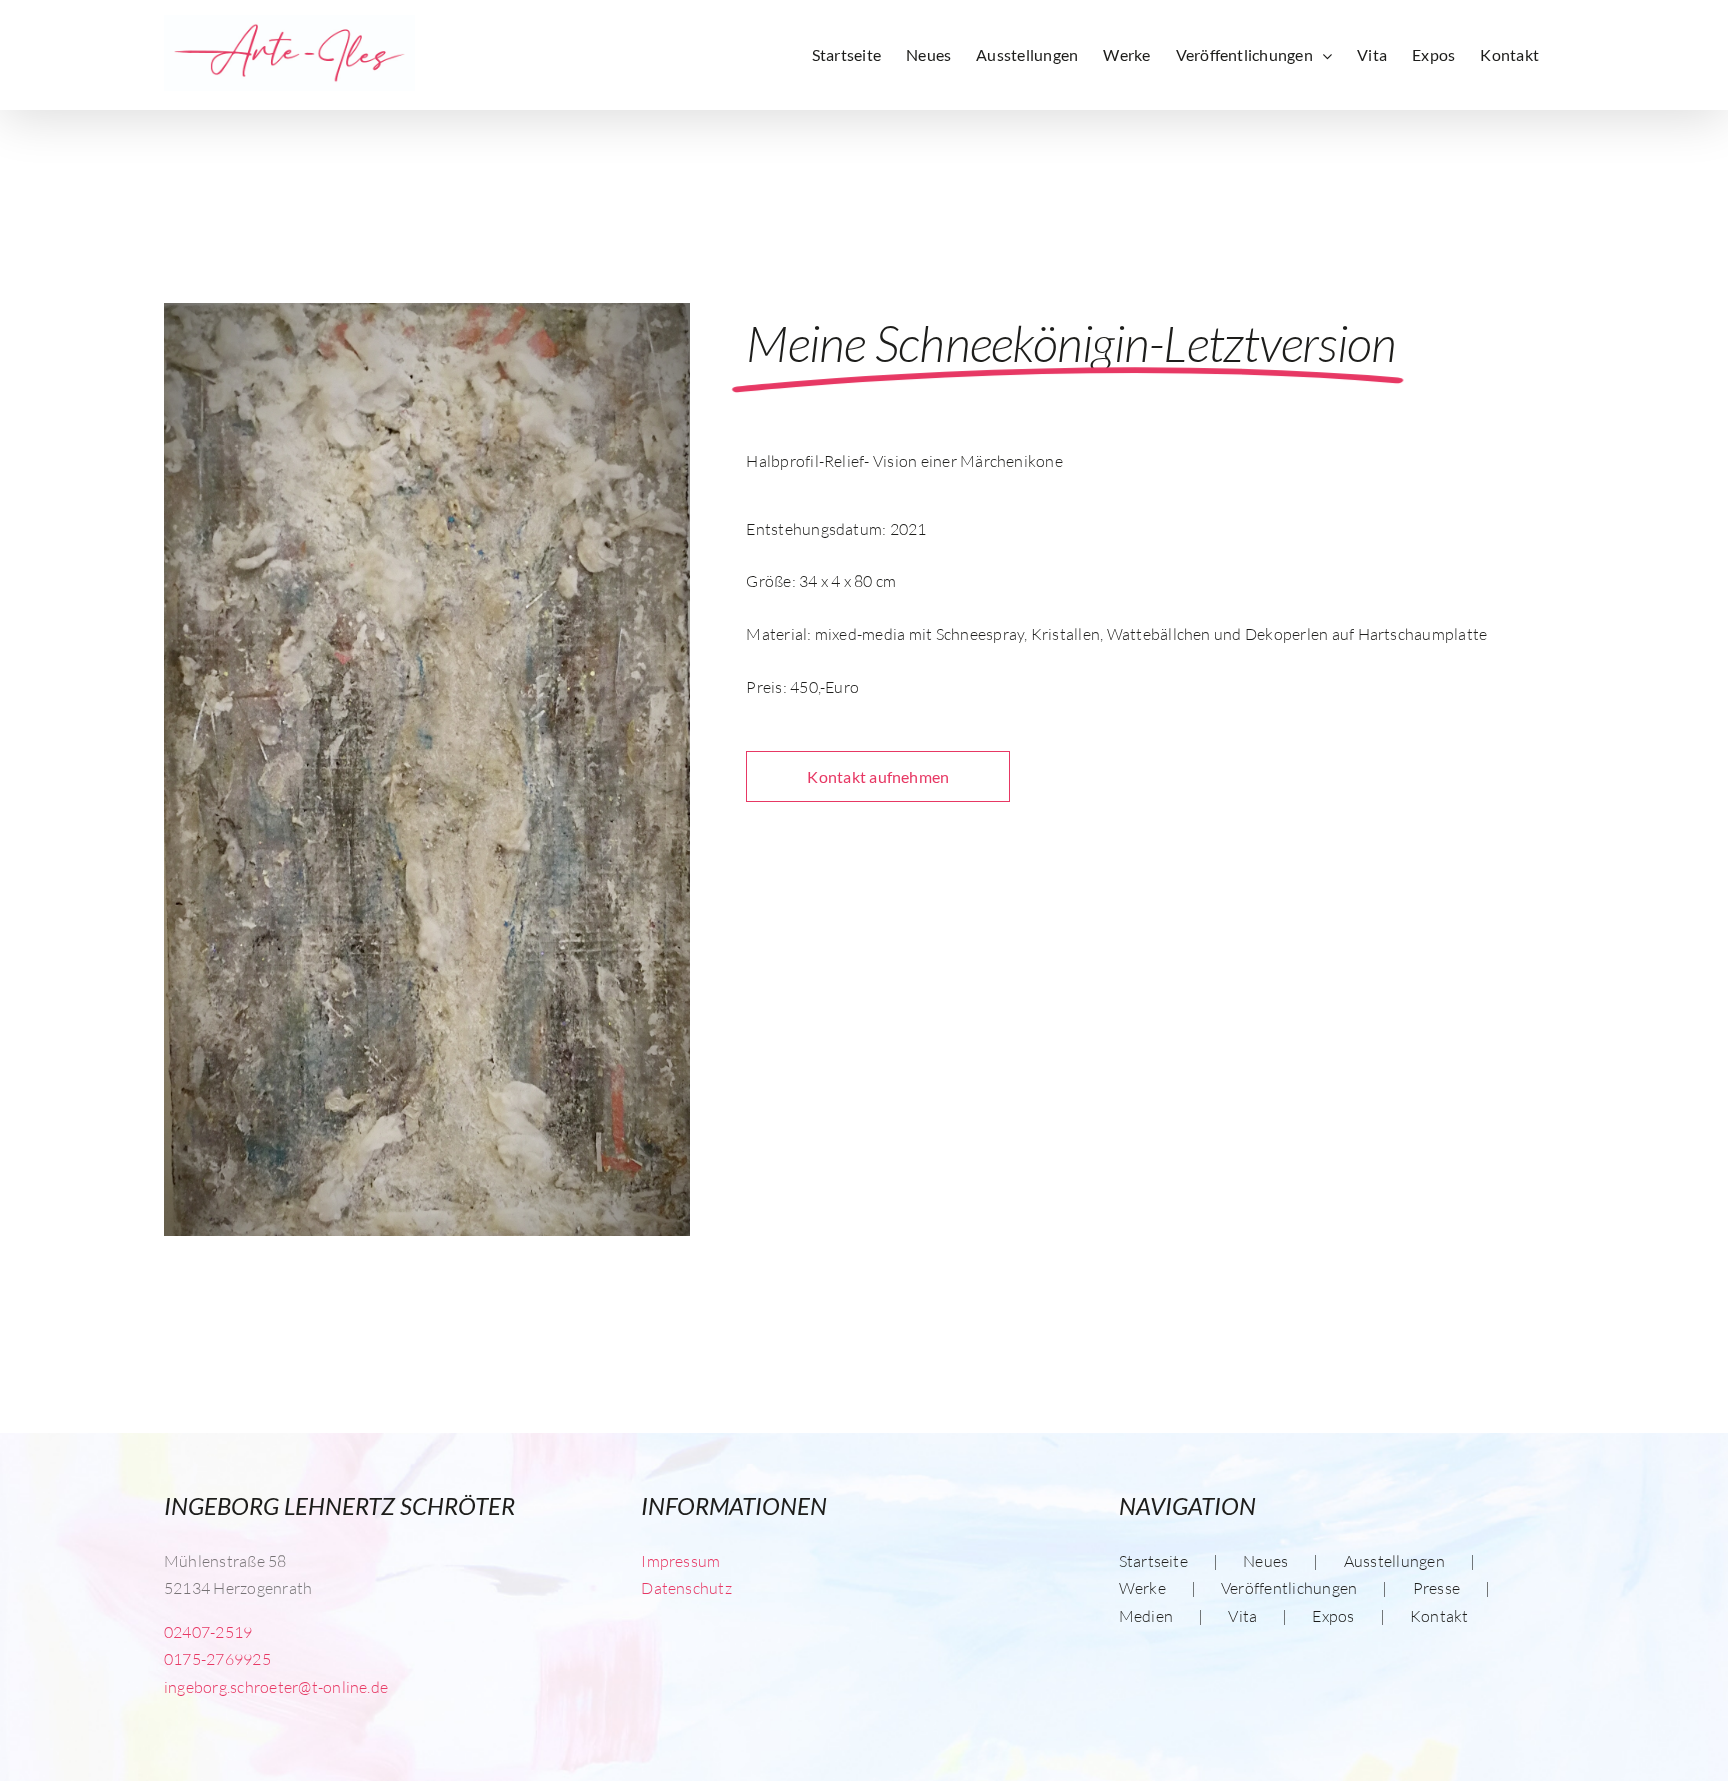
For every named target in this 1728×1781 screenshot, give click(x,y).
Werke (1142, 1588)
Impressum (680, 1561)
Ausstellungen (1394, 1561)
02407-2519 (208, 1632)
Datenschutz (686, 1588)
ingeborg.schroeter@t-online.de (276, 1687)
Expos (1333, 1616)
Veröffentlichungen (1289, 1588)
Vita (1242, 1616)
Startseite (1153, 1561)
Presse (1436, 1588)
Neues (1265, 1561)
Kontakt (1439, 1616)
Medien (1146, 1616)
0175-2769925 (217, 1659)
